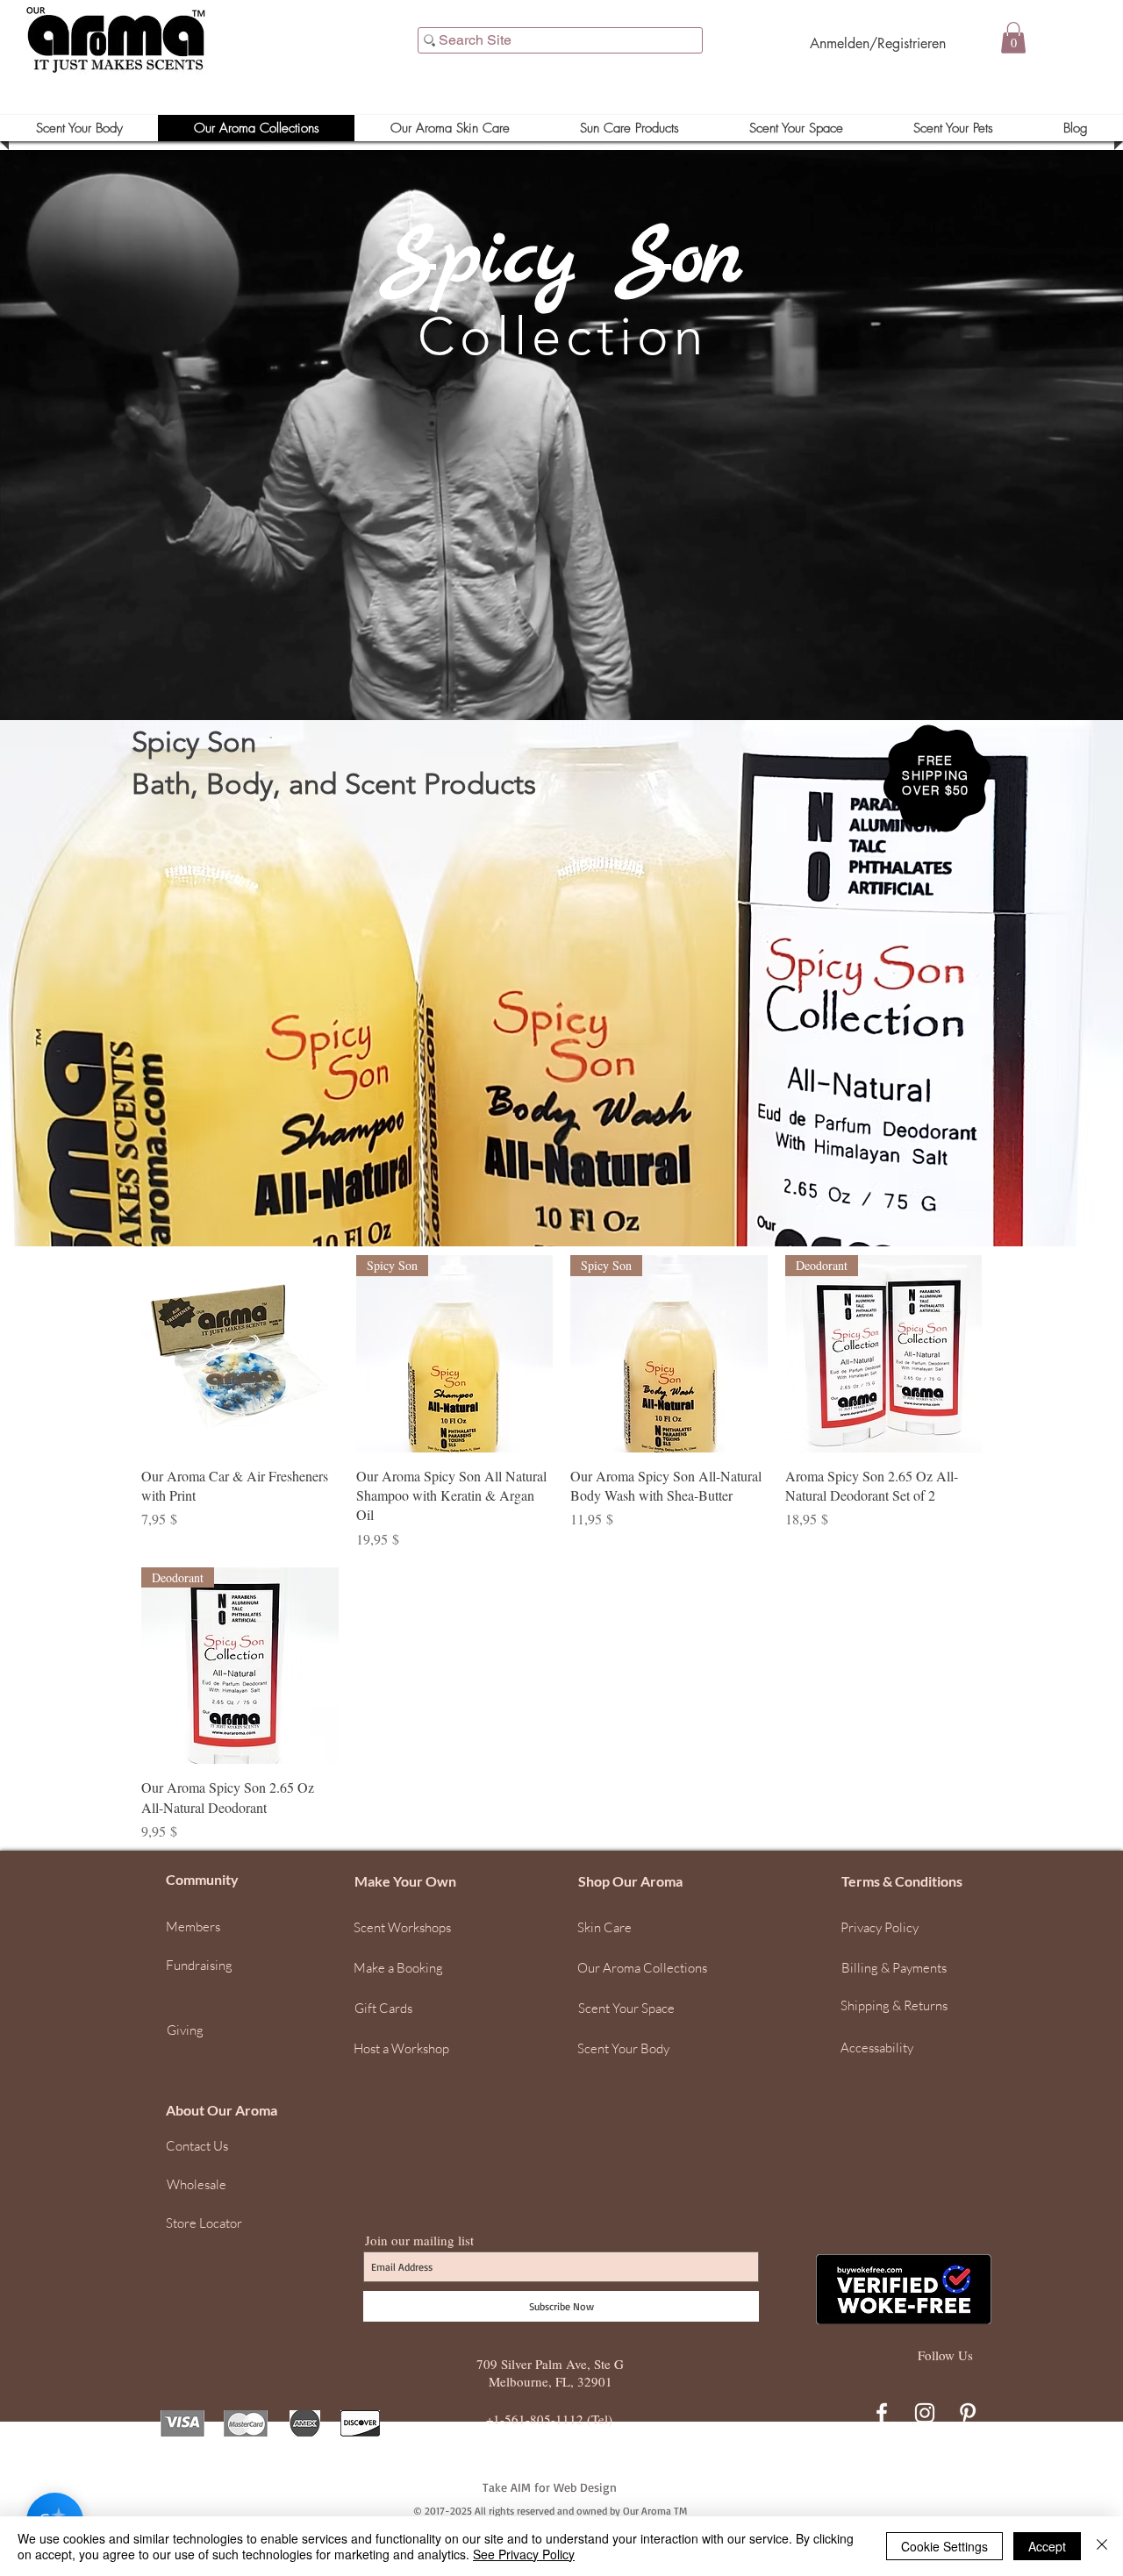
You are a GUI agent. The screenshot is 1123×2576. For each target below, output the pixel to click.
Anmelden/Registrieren (878, 43)
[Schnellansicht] (240, 1354)
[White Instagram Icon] (925, 2413)
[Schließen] (1102, 2546)
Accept (1047, 2546)
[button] (1013, 38)
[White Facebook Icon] (882, 2413)
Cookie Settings (944, 2546)
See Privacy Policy (524, 2554)
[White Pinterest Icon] (968, 2413)
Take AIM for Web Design (550, 2487)
